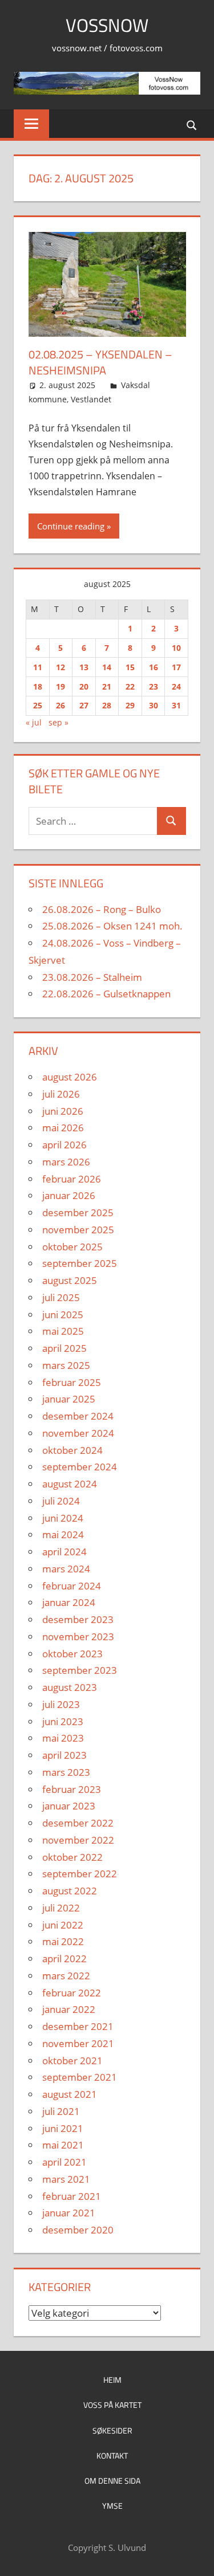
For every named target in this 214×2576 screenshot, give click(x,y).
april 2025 (64, 1348)
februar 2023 (72, 1789)
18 (38, 686)
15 (130, 667)
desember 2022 (78, 1823)
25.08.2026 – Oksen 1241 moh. (112, 926)
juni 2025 (63, 1315)
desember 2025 (78, 1212)
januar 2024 (69, 1602)
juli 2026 (61, 1094)
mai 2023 (63, 1738)
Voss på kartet (112, 2405)
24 (176, 686)
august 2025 (70, 1280)
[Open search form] (192, 125)
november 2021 (78, 2043)
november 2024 (78, 1433)
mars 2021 (66, 2179)
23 (154, 686)
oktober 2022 (72, 1857)
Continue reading (71, 526)
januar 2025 (69, 1399)
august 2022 (70, 1891)
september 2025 (80, 1263)
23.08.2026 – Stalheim (92, 977)
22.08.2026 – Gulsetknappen (106, 994)
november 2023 (78, 1637)
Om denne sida (112, 2481)
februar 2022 (72, 1993)
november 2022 (78, 1840)
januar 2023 (69, 1806)
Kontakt (112, 2455)
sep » (58, 722)
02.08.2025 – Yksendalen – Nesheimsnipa (100, 362)
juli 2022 (61, 1908)
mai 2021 (63, 2145)
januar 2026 (69, 1195)
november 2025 (78, 1230)
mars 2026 (66, 1162)
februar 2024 (72, 1586)
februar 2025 (72, 1382)
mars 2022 (66, 1976)
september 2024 (80, 1467)
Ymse (112, 2506)
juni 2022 (63, 1925)
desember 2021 (78, 2026)
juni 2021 (63, 2128)
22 (130, 686)
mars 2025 (66, 1365)
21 (107, 686)
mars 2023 (66, 1772)
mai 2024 (63, 1534)
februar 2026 (72, 1179)
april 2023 (64, 1755)
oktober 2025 (72, 1247)
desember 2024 (78, 1416)
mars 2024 (66, 1569)
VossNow (107, 25)
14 (107, 667)
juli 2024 (61, 1501)
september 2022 (80, 1874)
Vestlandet (91, 399)
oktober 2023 (72, 1654)
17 (176, 667)
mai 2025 (63, 1331)
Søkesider (112, 2430)
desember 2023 (78, 1619)
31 (176, 705)
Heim (112, 2380)
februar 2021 (72, 2196)
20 (84, 686)
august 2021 (70, 2094)
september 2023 (80, 1670)
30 (154, 705)
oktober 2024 (72, 1450)
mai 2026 (63, 1128)
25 (38, 705)
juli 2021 (61, 2111)
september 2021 (80, 2077)
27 (84, 705)
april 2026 (64, 1145)
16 (154, 667)
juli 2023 (61, 1704)
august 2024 (70, 1484)
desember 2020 (78, 2230)
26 (60, 705)
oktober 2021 (72, 2061)
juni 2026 (63, 1111)
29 (130, 705)
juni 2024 (63, 1518)
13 (84, 667)
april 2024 (64, 1552)
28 (107, 705)
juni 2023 (63, 1721)
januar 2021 (69, 2213)
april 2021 (64, 2162)
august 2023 (70, 1687)
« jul (34, 722)
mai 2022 (63, 1941)
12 (60, 667)
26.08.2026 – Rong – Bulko (102, 909)
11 (38, 667)
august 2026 (70, 1077)
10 (176, 648)
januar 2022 (69, 2009)
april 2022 (64, 1959)
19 (60, 686)
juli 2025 (61, 1297)
